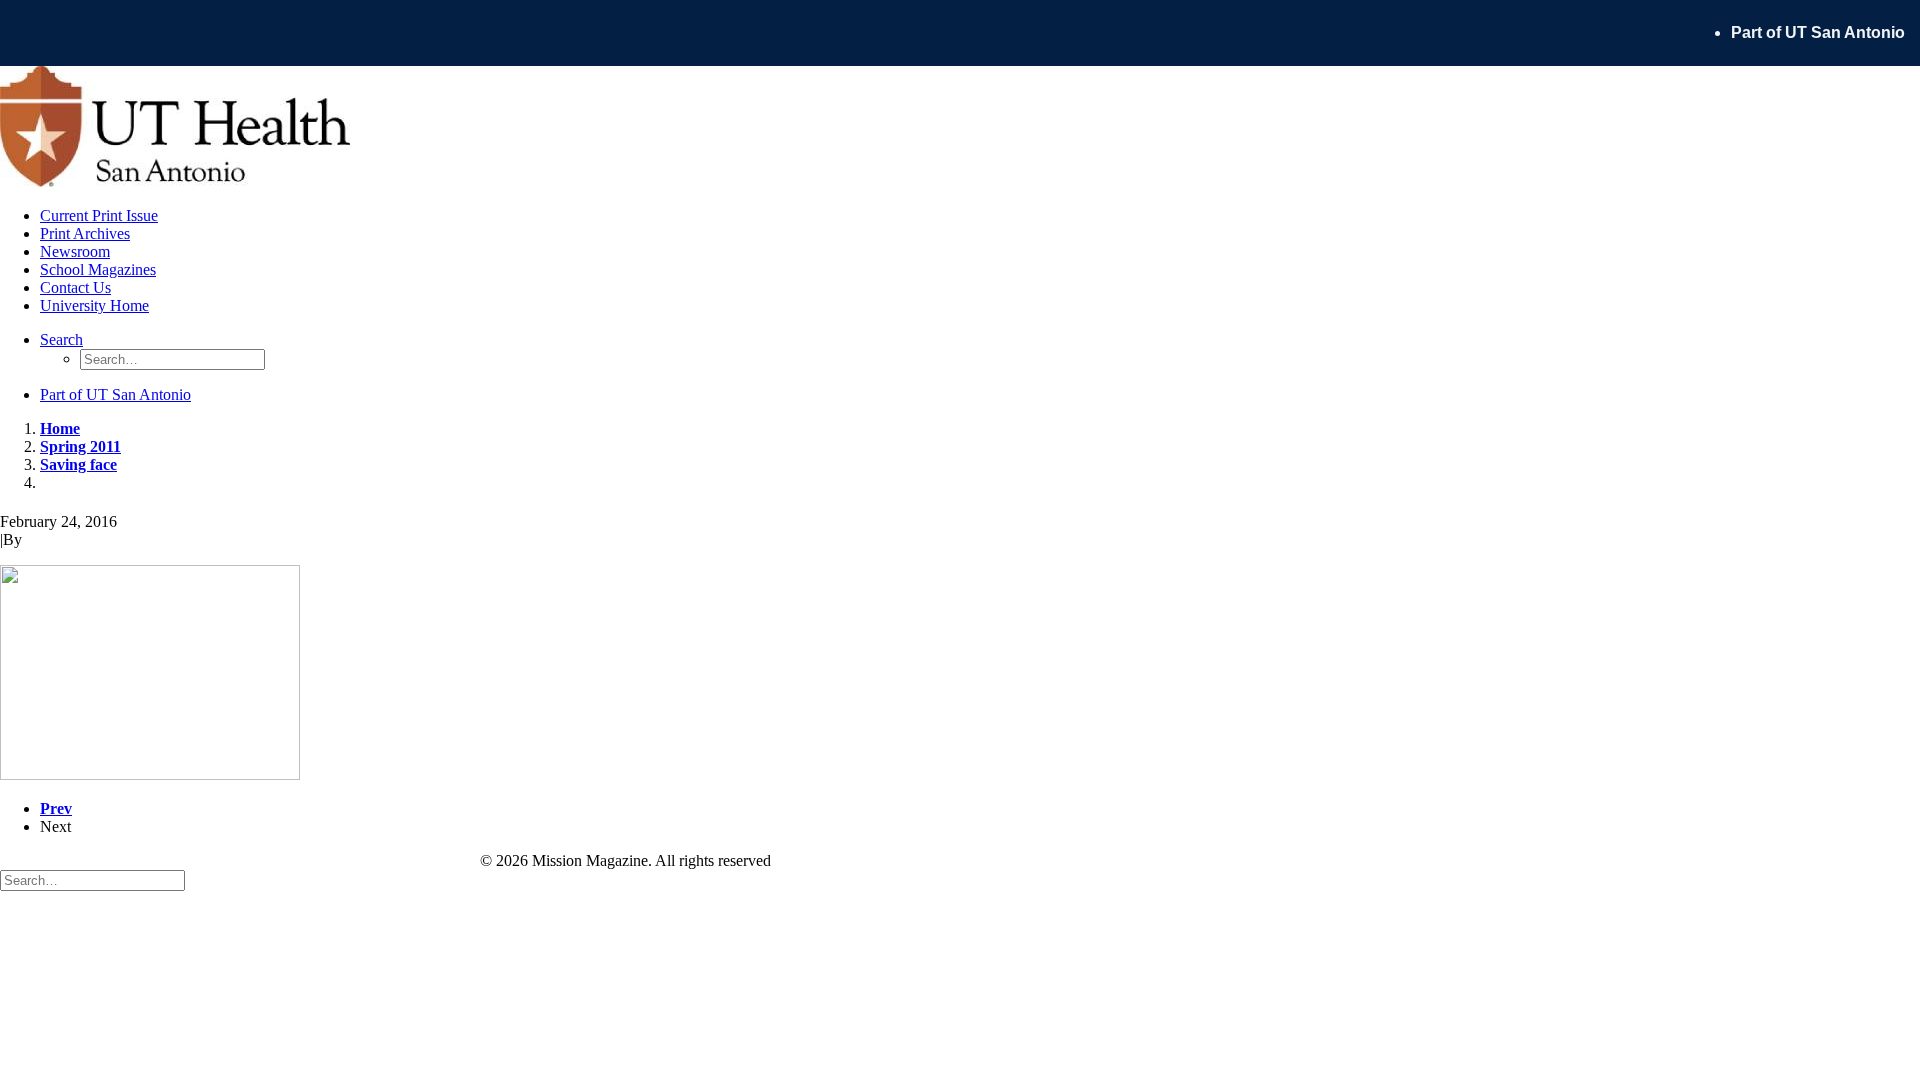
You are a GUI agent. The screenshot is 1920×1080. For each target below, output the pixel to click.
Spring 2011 (80, 446)
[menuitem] (1825, 33)
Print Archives (85, 233)
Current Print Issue (99, 215)
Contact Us (75, 287)
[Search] (92, 879)
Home (60, 428)
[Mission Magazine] (960, 128)
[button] (61, 339)
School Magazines (98, 269)
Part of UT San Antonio (1818, 32)
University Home (94, 305)
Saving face (78, 464)
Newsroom (75, 251)
